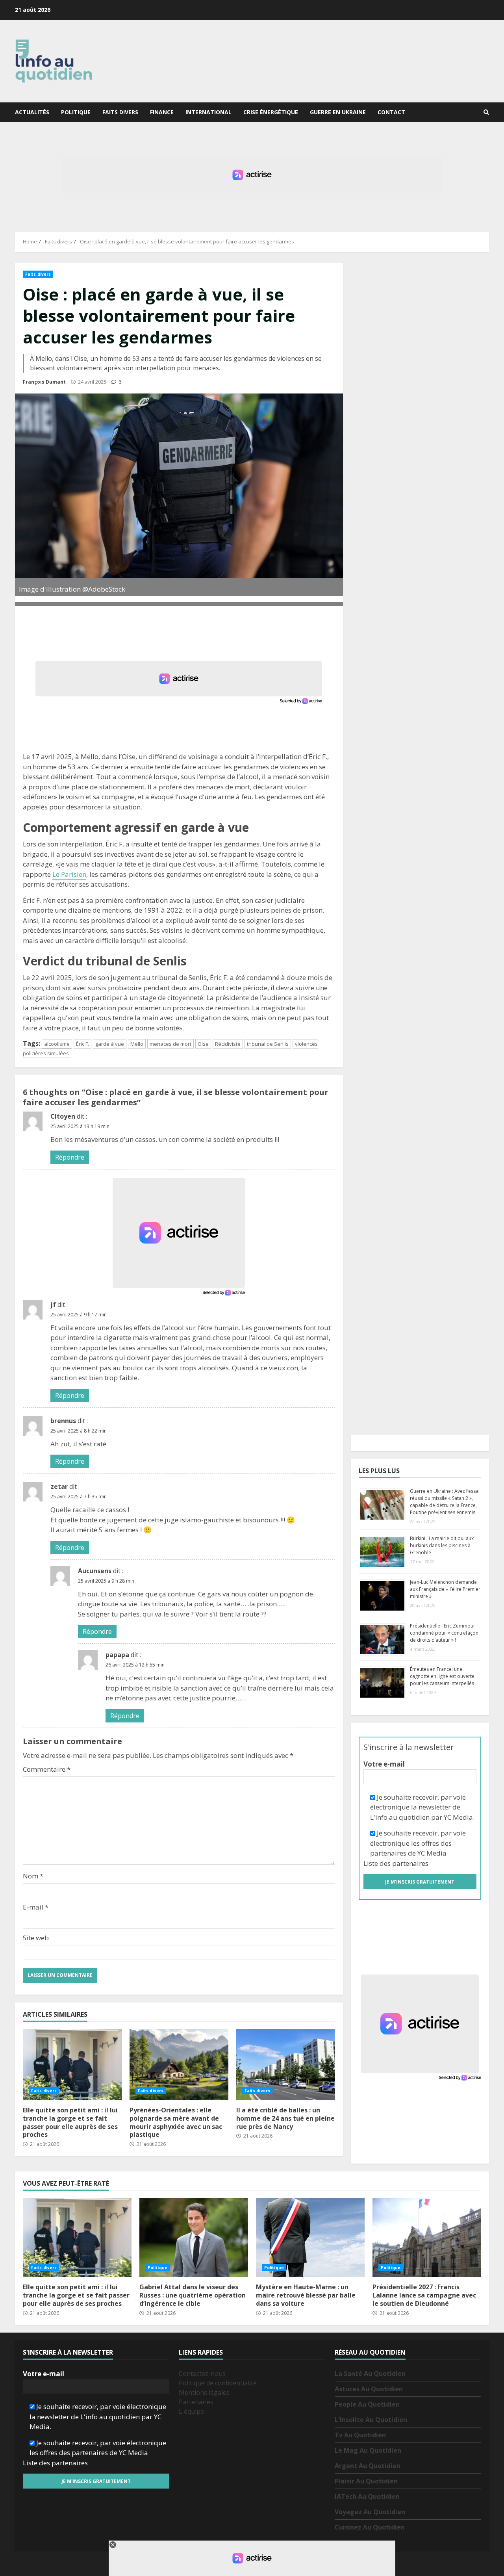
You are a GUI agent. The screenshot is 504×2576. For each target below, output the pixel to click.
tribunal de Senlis (268, 1044)
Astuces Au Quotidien (369, 2389)
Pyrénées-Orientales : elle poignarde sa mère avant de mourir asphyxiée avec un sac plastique (179, 2065)
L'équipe (191, 2411)
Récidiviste (228, 1044)
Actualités (32, 112)
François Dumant (44, 382)
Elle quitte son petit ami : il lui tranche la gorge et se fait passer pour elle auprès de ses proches (72, 2065)
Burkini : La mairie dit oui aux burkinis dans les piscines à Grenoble (442, 1545)
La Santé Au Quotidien (370, 2374)
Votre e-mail (384, 1764)
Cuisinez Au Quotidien (370, 2527)
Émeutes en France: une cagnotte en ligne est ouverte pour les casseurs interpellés (442, 1676)
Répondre (70, 1157)
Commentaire (47, 1769)
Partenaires (196, 2402)
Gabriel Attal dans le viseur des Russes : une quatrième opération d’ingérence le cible (194, 2238)
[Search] (486, 112)
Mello (137, 1044)
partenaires (410, 1863)
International (208, 112)
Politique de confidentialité (218, 2383)
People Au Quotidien (367, 2404)
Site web (36, 1938)
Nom (33, 1876)
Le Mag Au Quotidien (368, 2450)
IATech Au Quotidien (367, 2496)
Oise (203, 1044)
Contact (391, 112)
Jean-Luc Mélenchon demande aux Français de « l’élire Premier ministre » (445, 1589)
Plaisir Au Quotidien (366, 2481)
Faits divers (120, 112)
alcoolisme (57, 1044)
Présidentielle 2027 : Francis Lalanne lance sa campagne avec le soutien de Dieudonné (427, 2238)
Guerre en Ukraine (338, 112)
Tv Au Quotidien (360, 2435)
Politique (76, 112)
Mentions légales (204, 2392)
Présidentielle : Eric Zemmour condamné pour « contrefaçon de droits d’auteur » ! (444, 1633)
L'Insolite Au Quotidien (371, 2420)
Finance (162, 112)
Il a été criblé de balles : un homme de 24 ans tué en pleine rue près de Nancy (286, 2065)
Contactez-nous (202, 2374)
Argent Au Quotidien (368, 2466)
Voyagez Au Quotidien (370, 2512)
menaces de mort (170, 1044)
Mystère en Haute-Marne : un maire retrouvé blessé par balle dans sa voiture (310, 2238)
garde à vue (110, 1044)
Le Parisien (69, 874)
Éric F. (82, 1044)
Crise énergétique (271, 112)
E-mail (36, 1907)
